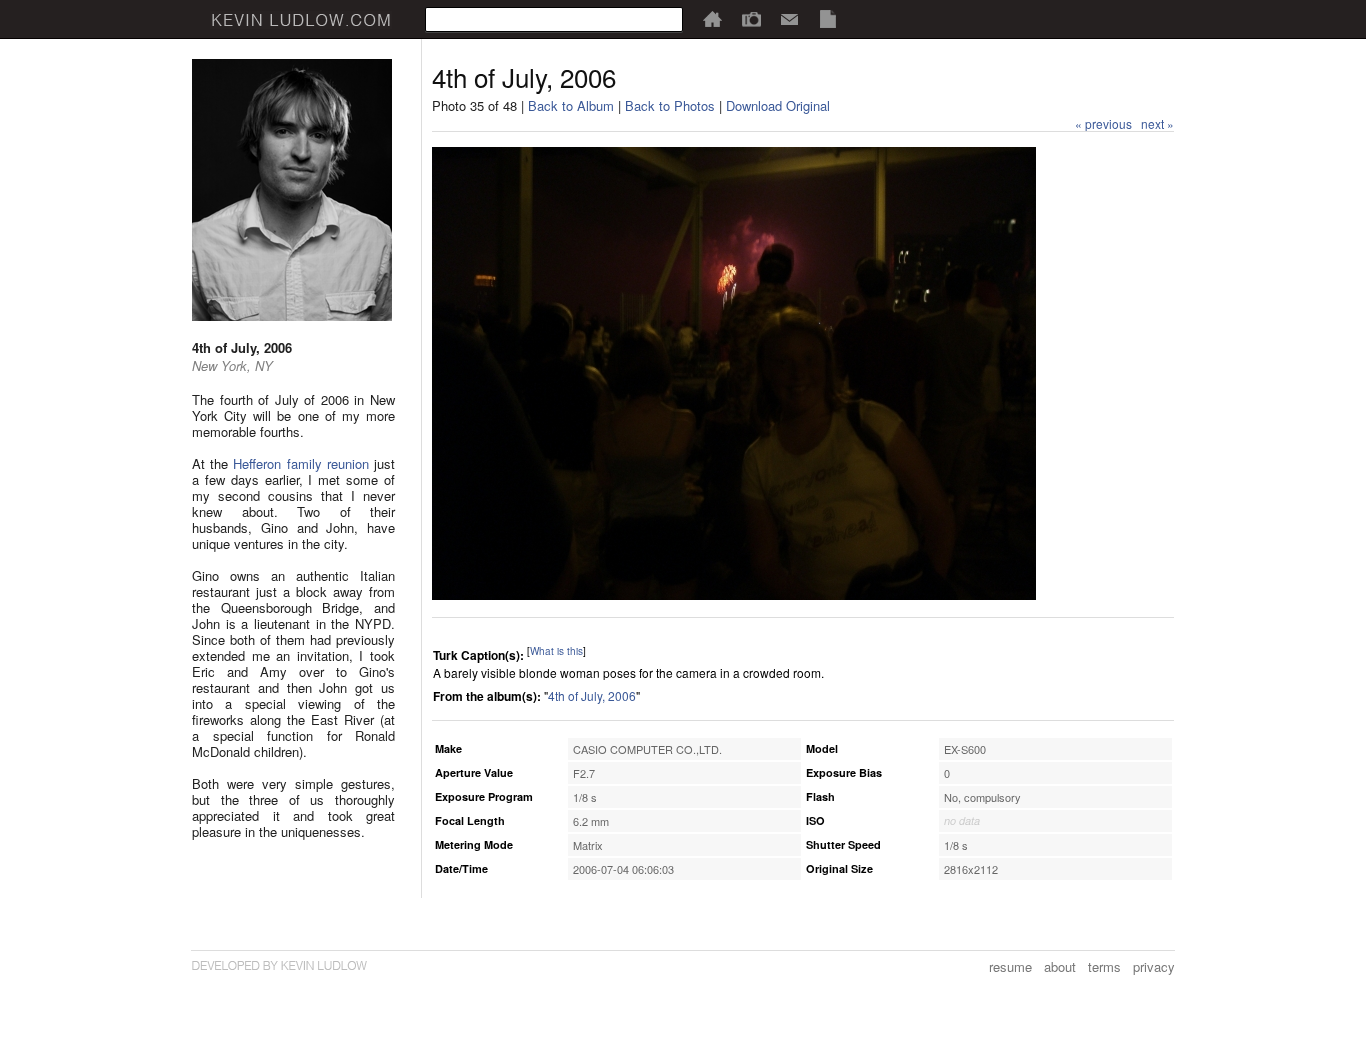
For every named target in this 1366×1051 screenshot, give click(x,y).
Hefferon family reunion (300, 463)
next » (1157, 123)
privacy (1154, 966)
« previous (1103, 123)
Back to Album (571, 105)
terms (1104, 966)
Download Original (778, 105)
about (1060, 966)
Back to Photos (670, 105)
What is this (556, 651)
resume (1010, 966)
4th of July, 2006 (592, 695)
